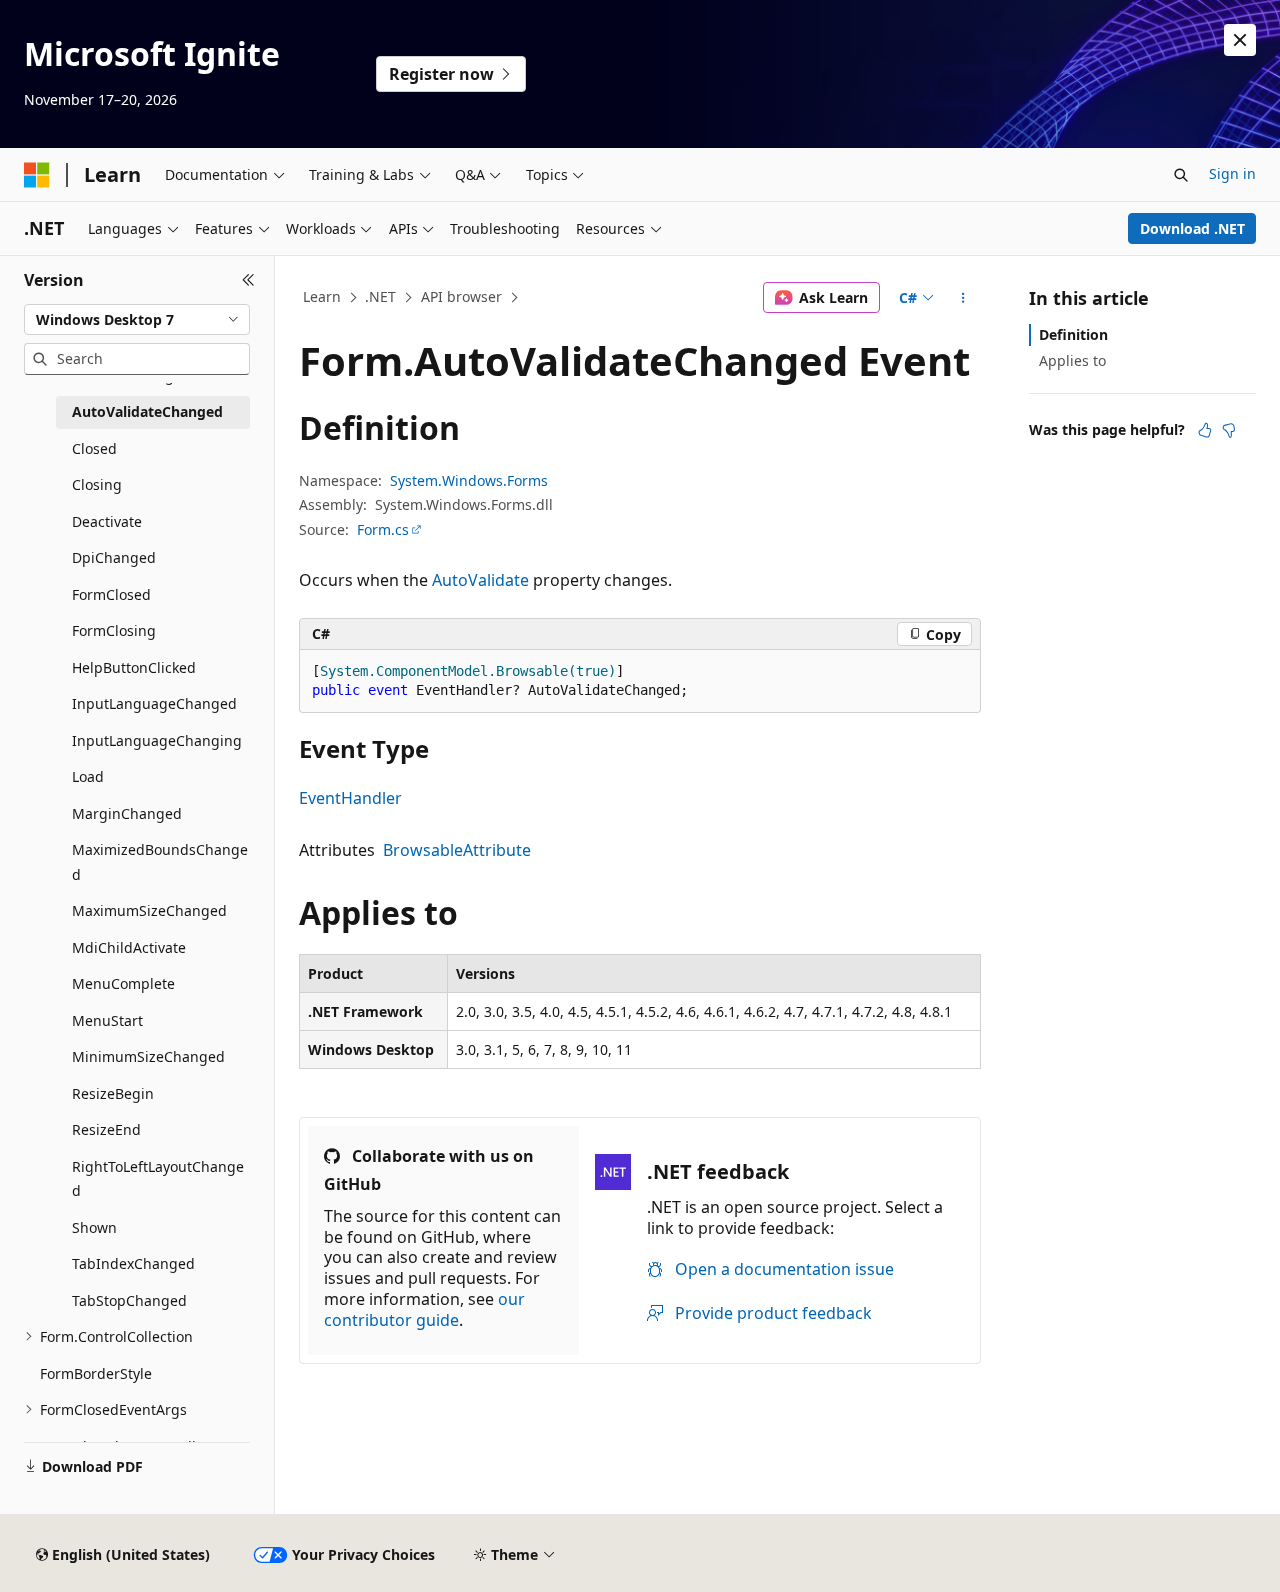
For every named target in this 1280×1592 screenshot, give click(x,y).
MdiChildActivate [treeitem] (129, 947)
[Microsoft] (37, 175)
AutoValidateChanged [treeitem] (147, 411)
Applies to (1072, 360)
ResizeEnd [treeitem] (106, 1129)
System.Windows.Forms (469, 480)
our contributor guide (424, 1309)
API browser (461, 296)
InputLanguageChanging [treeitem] (157, 740)
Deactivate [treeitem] (107, 521)
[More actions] (963, 298)
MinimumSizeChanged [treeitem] (148, 1056)
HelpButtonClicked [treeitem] (134, 667)
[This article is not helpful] (1229, 430)
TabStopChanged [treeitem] (129, 1300)
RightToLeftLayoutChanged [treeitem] (158, 1179)
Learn (322, 296)
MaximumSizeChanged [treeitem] (149, 910)
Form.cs (383, 529)
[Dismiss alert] (1240, 40)
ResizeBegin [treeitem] (113, 1093)
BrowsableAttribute (457, 850)
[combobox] (137, 320)
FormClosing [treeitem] (114, 630)
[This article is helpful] (1205, 430)
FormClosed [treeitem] (111, 594)
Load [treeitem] (88, 776)
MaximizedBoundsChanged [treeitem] (160, 862)
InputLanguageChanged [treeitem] (154, 703)
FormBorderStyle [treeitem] (96, 1373)
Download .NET (1192, 228)
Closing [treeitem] (97, 484)
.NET (380, 296)
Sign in (1232, 173)
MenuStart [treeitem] (107, 1020)
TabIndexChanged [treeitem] (133, 1263)
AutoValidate (480, 580)
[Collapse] (248, 280)
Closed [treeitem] (94, 448)
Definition (1073, 334)
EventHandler (350, 798)
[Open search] (1181, 175)
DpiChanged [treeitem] (114, 557)
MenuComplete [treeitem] (123, 983)
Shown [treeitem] (94, 1227)
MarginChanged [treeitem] (127, 813)
